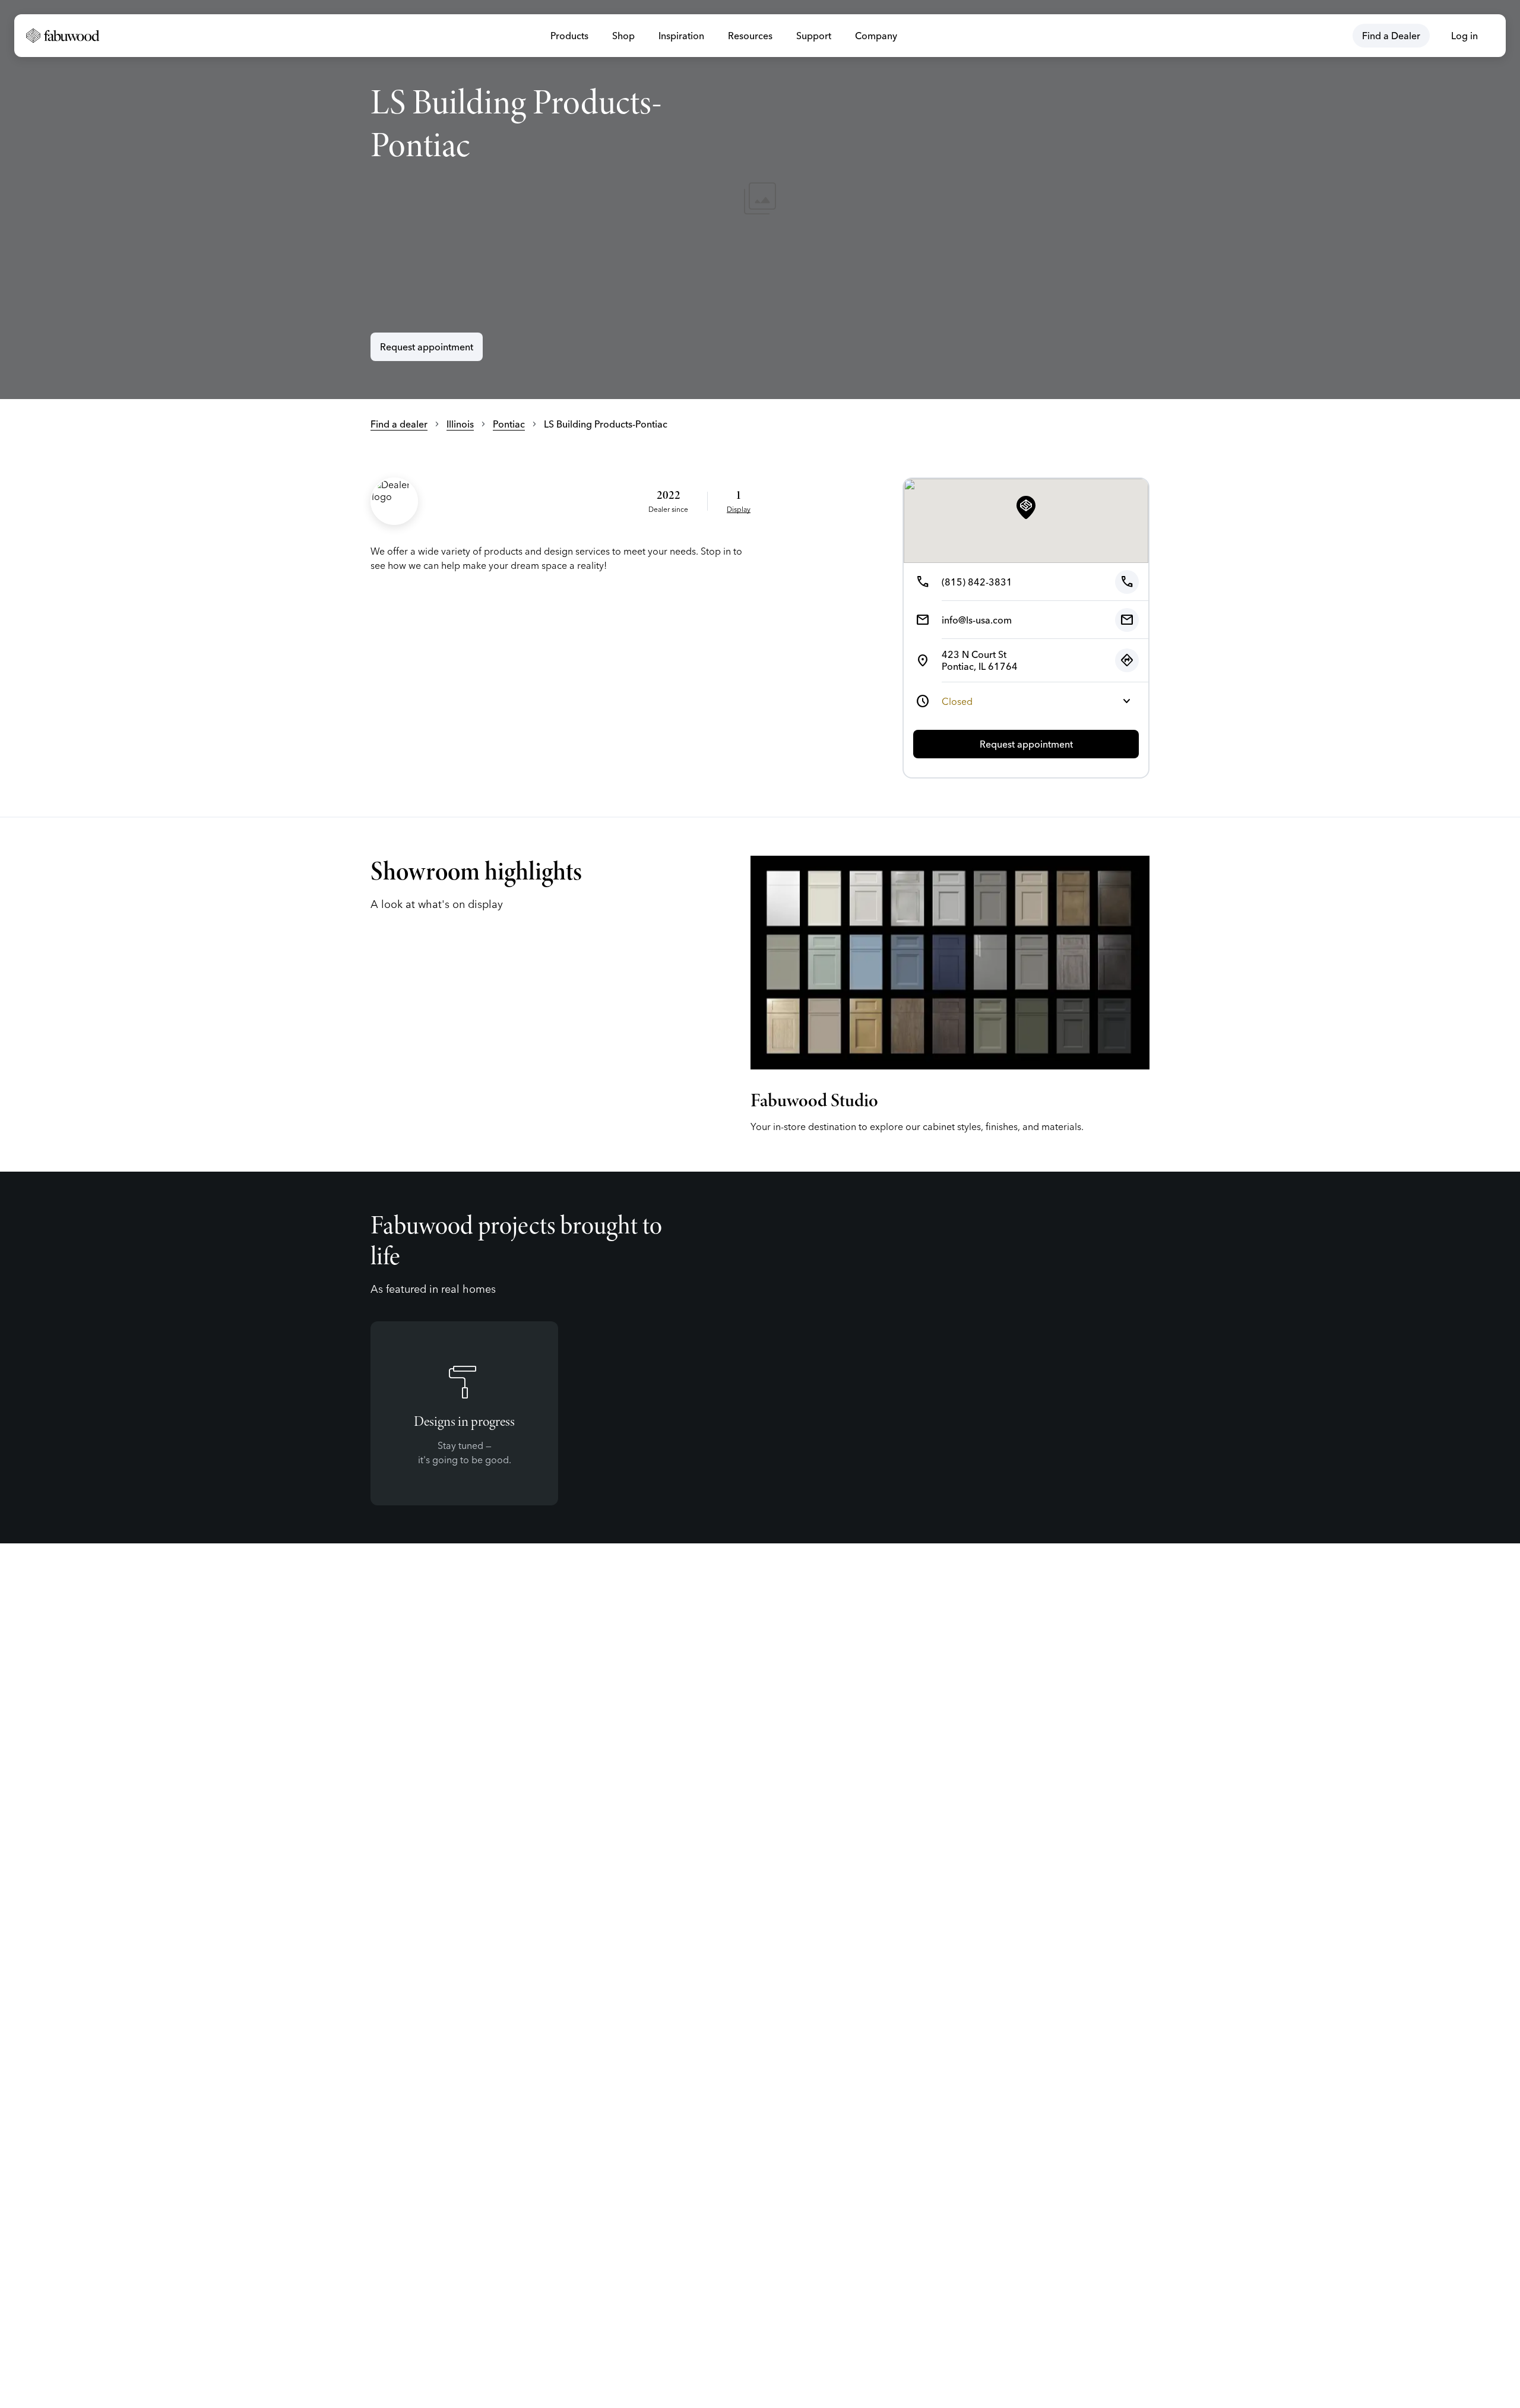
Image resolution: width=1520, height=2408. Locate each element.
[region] (760, 200)
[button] (1026, 508)
